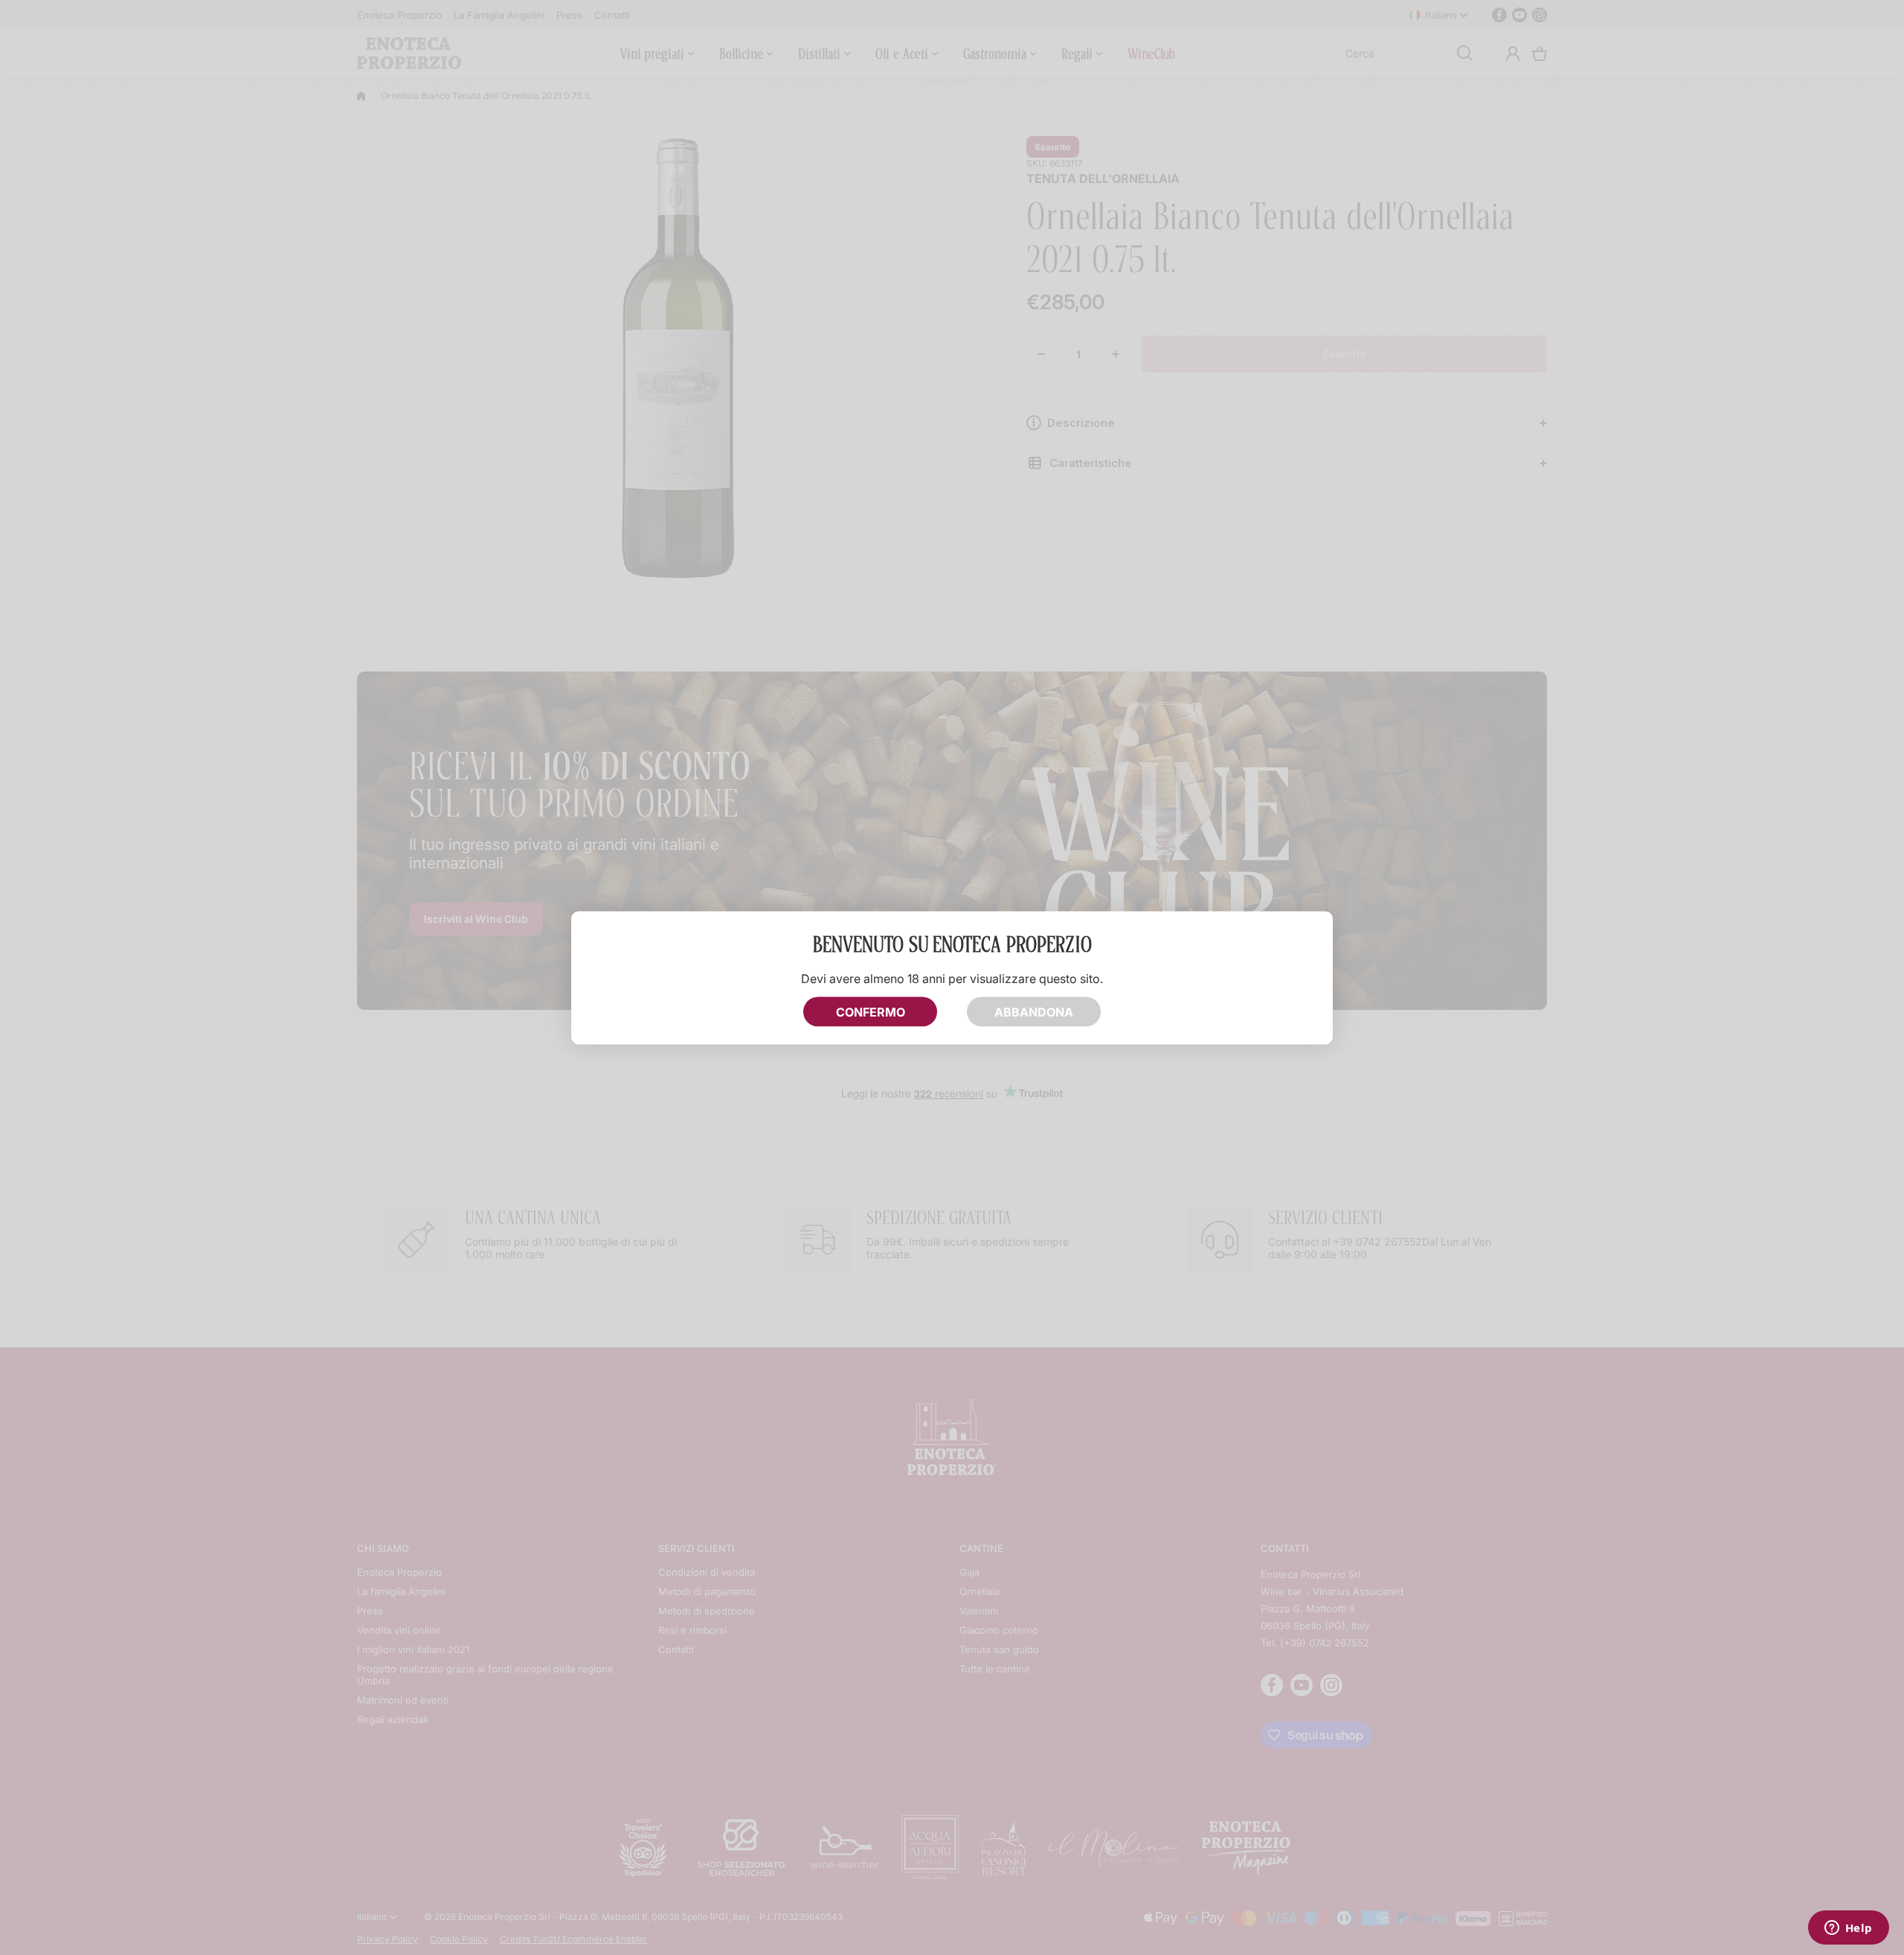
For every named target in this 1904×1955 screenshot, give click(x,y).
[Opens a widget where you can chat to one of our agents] (1848, 1929)
